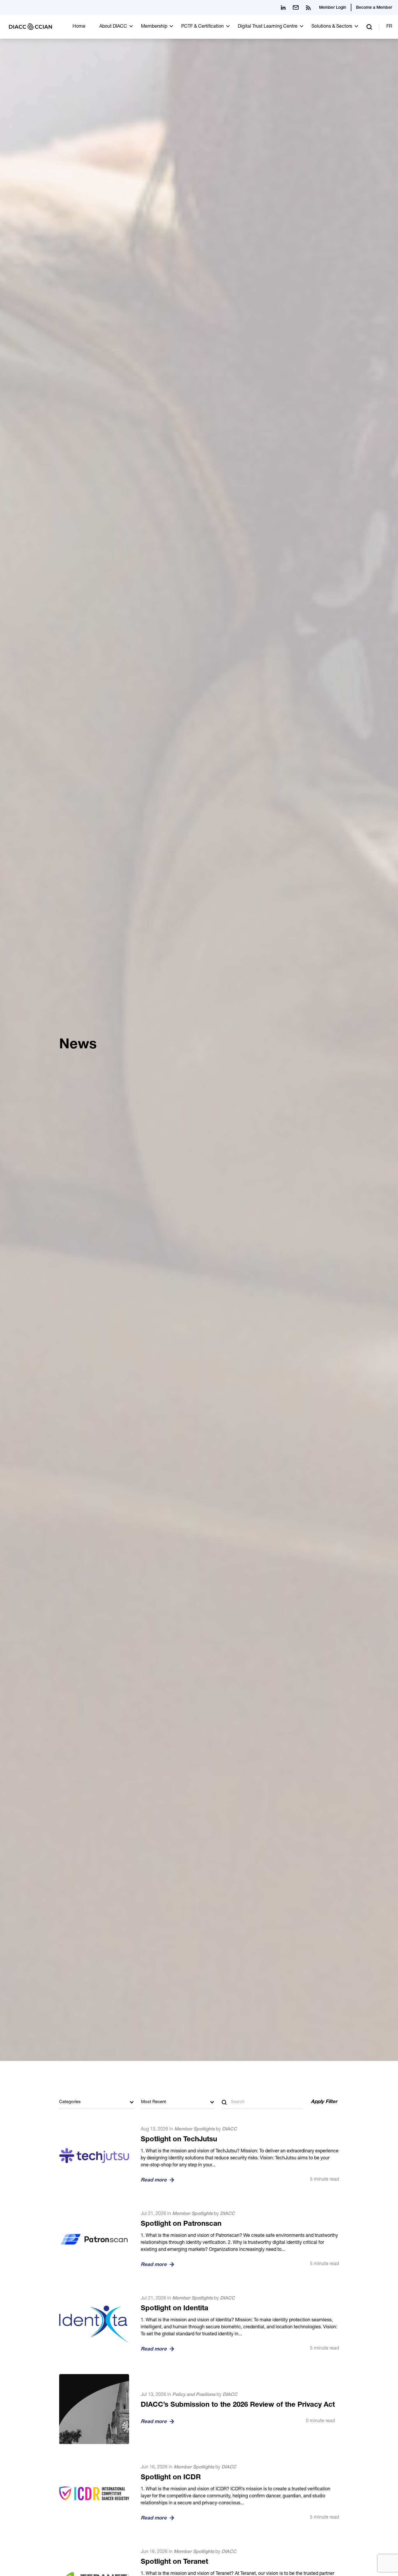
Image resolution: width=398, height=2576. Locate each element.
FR (389, 27)
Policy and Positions (194, 2395)
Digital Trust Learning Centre (268, 27)
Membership (154, 27)
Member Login (333, 8)
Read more (154, 2180)
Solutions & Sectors (332, 27)
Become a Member (374, 8)
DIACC (229, 2130)
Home (79, 27)
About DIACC (113, 27)
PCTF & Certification (202, 27)
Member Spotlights (194, 2130)
